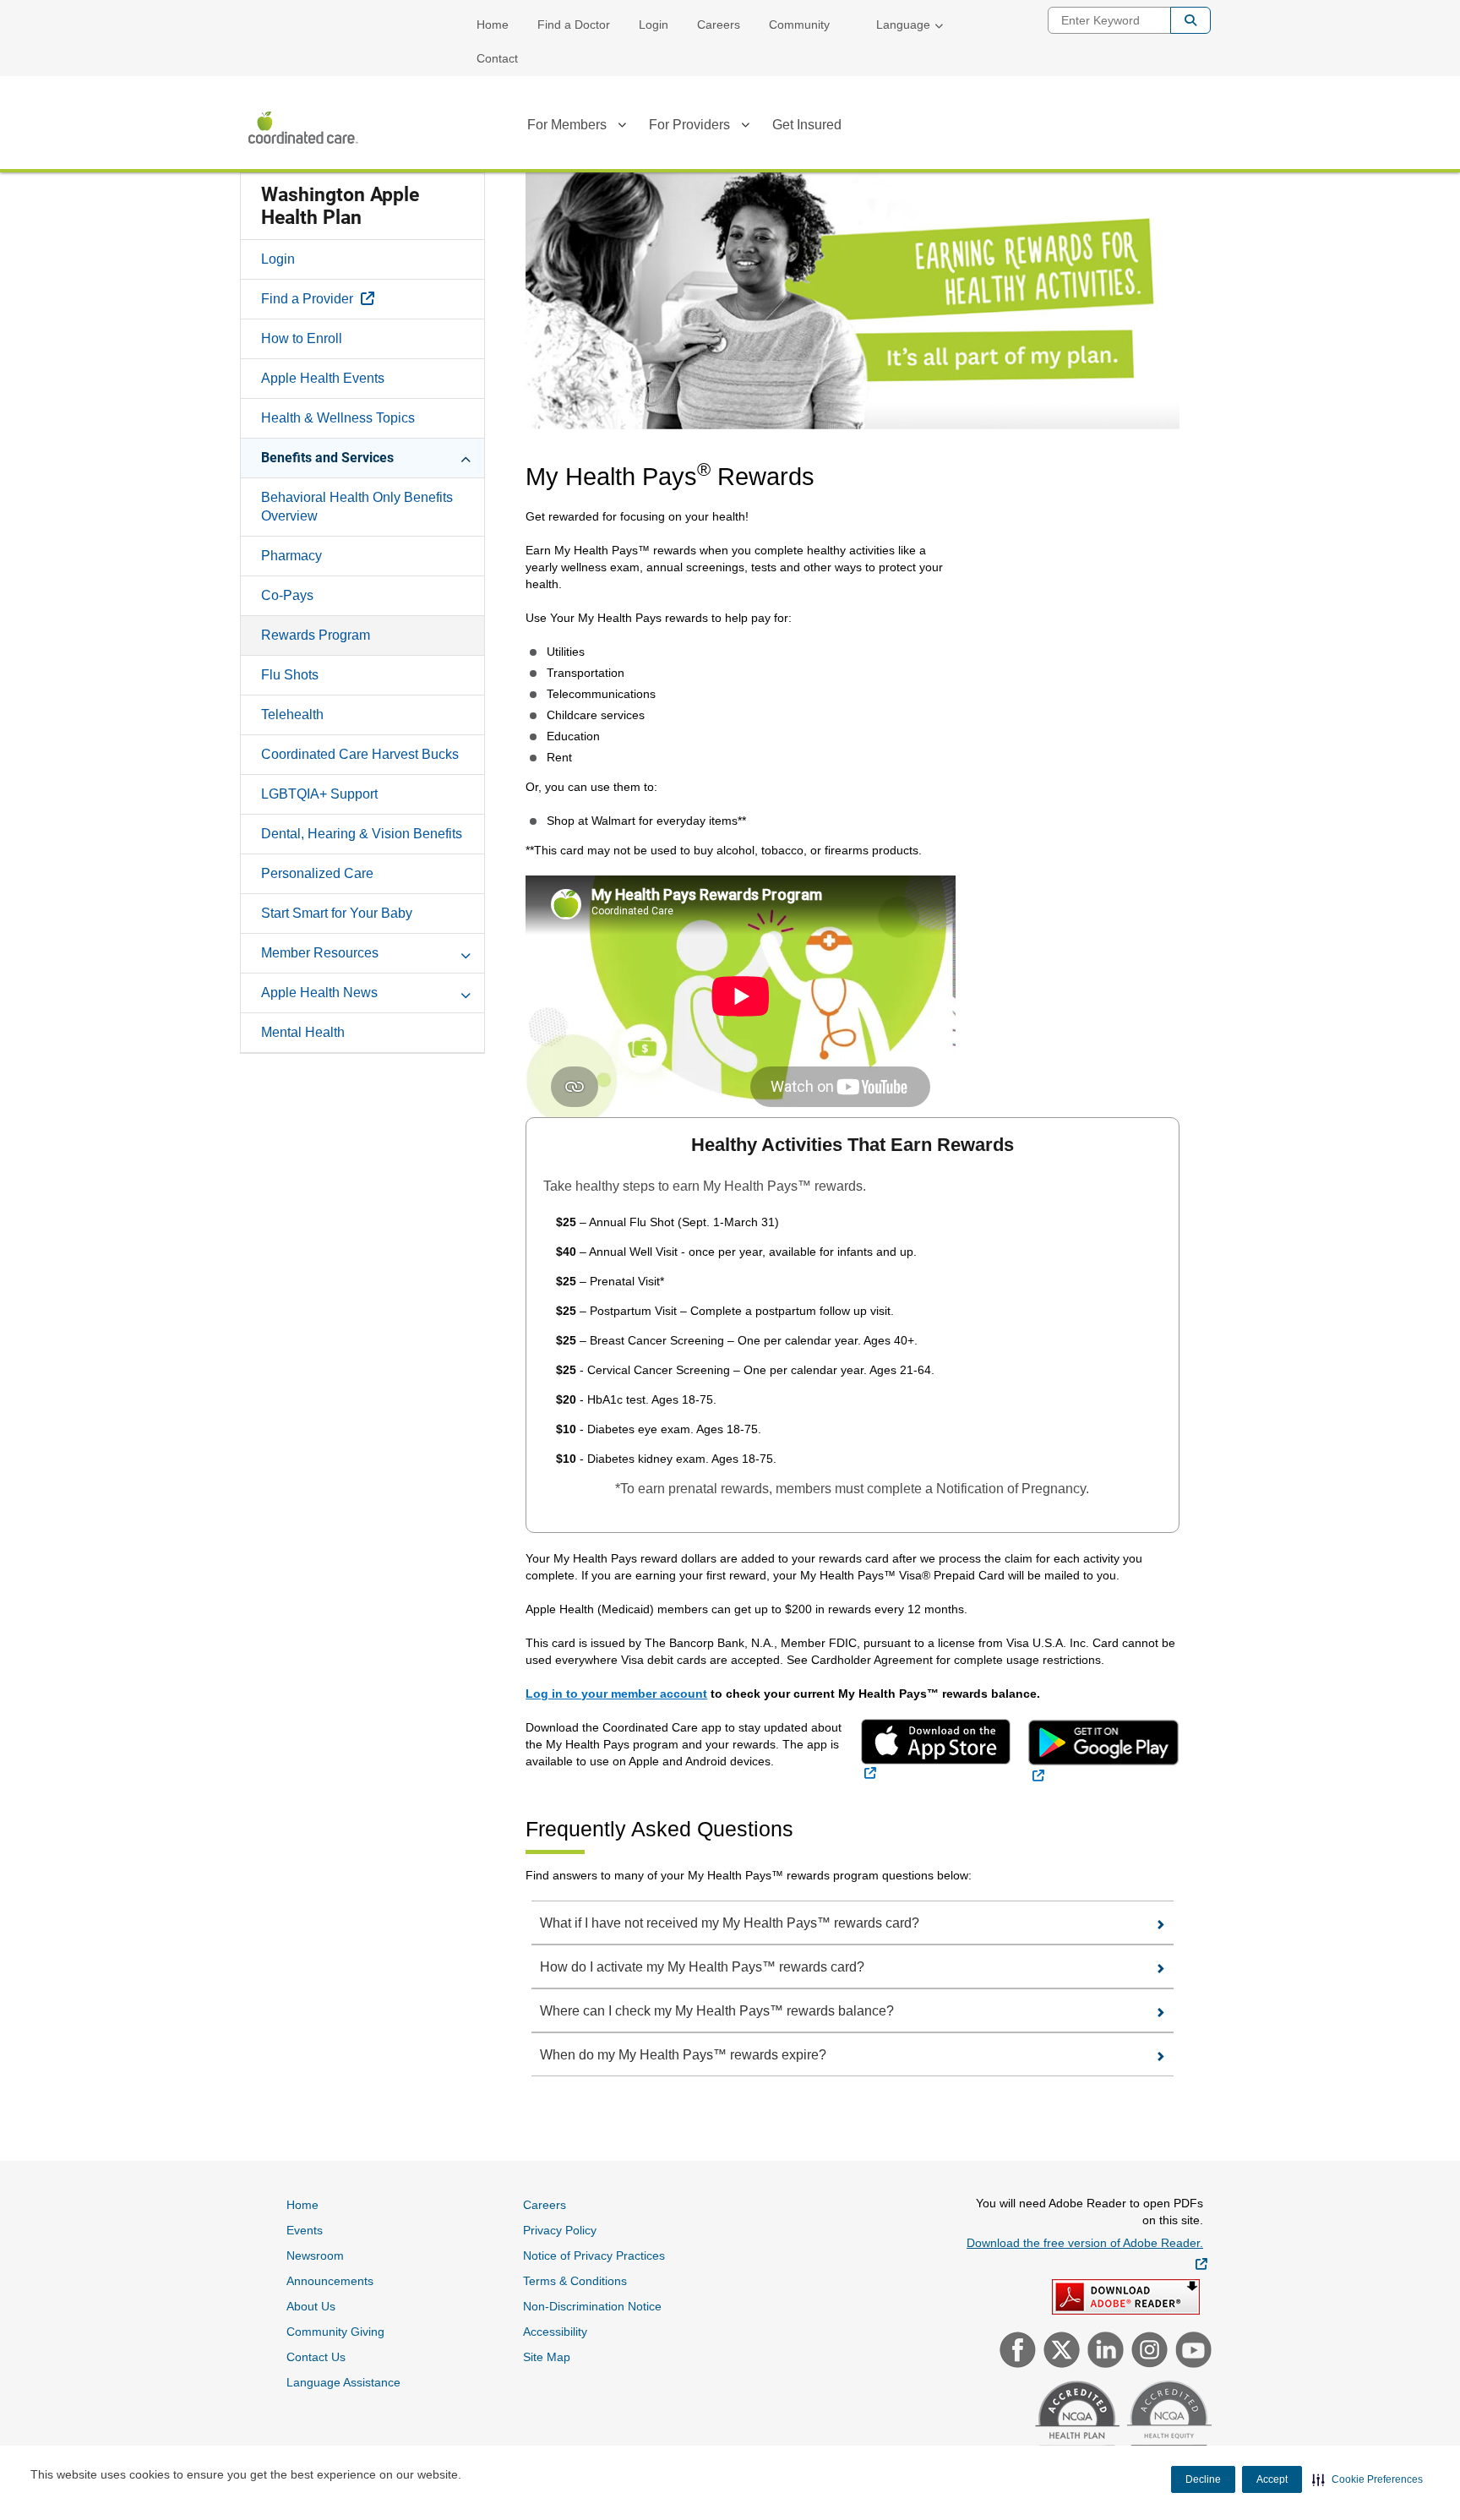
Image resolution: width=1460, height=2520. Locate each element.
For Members (567, 125)
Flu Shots (290, 675)
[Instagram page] (1147, 2352)
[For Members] (622, 128)
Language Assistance (343, 2382)
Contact (497, 58)
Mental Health (303, 1032)
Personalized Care (317, 873)
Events (305, 2230)
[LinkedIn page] (1103, 2352)
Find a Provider (357, 298)
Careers (719, 25)
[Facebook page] (1016, 2352)
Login (654, 25)
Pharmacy (291, 556)
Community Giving (335, 2332)
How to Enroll (302, 338)
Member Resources (320, 953)
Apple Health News (319, 993)
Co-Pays (287, 595)
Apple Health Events (323, 378)
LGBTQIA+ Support (319, 794)
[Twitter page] (1060, 2352)
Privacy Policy (560, 2230)
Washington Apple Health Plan (340, 206)
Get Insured (807, 125)
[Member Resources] (466, 952)
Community (799, 25)
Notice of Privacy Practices (594, 2255)
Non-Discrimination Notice (592, 2306)
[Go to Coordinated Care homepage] (303, 128)
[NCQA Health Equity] (1167, 2421)
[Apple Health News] (466, 992)
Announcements (330, 2281)
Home (493, 25)
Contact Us (316, 2357)
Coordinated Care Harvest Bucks (360, 754)
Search (1190, 20)
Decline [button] (1203, 2479)
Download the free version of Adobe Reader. (1087, 2253)
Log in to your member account (616, 1694)
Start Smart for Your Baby (337, 913)
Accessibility (555, 2332)
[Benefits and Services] (466, 457)
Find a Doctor (574, 25)
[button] (1367, 2479)
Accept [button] (1272, 2479)
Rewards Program (316, 635)
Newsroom (315, 2255)
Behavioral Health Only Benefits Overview (357, 507)
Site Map (547, 2357)
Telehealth (292, 715)
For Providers (689, 125)
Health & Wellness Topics (338, 418)
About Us (311, 2306)
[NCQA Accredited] (1075, 2421)
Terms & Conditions (575, 2281)
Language (903, 25)
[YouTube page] (1191, 2352)
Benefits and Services (327, 458)
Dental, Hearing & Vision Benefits (362, 834)
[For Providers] (745, 128)
